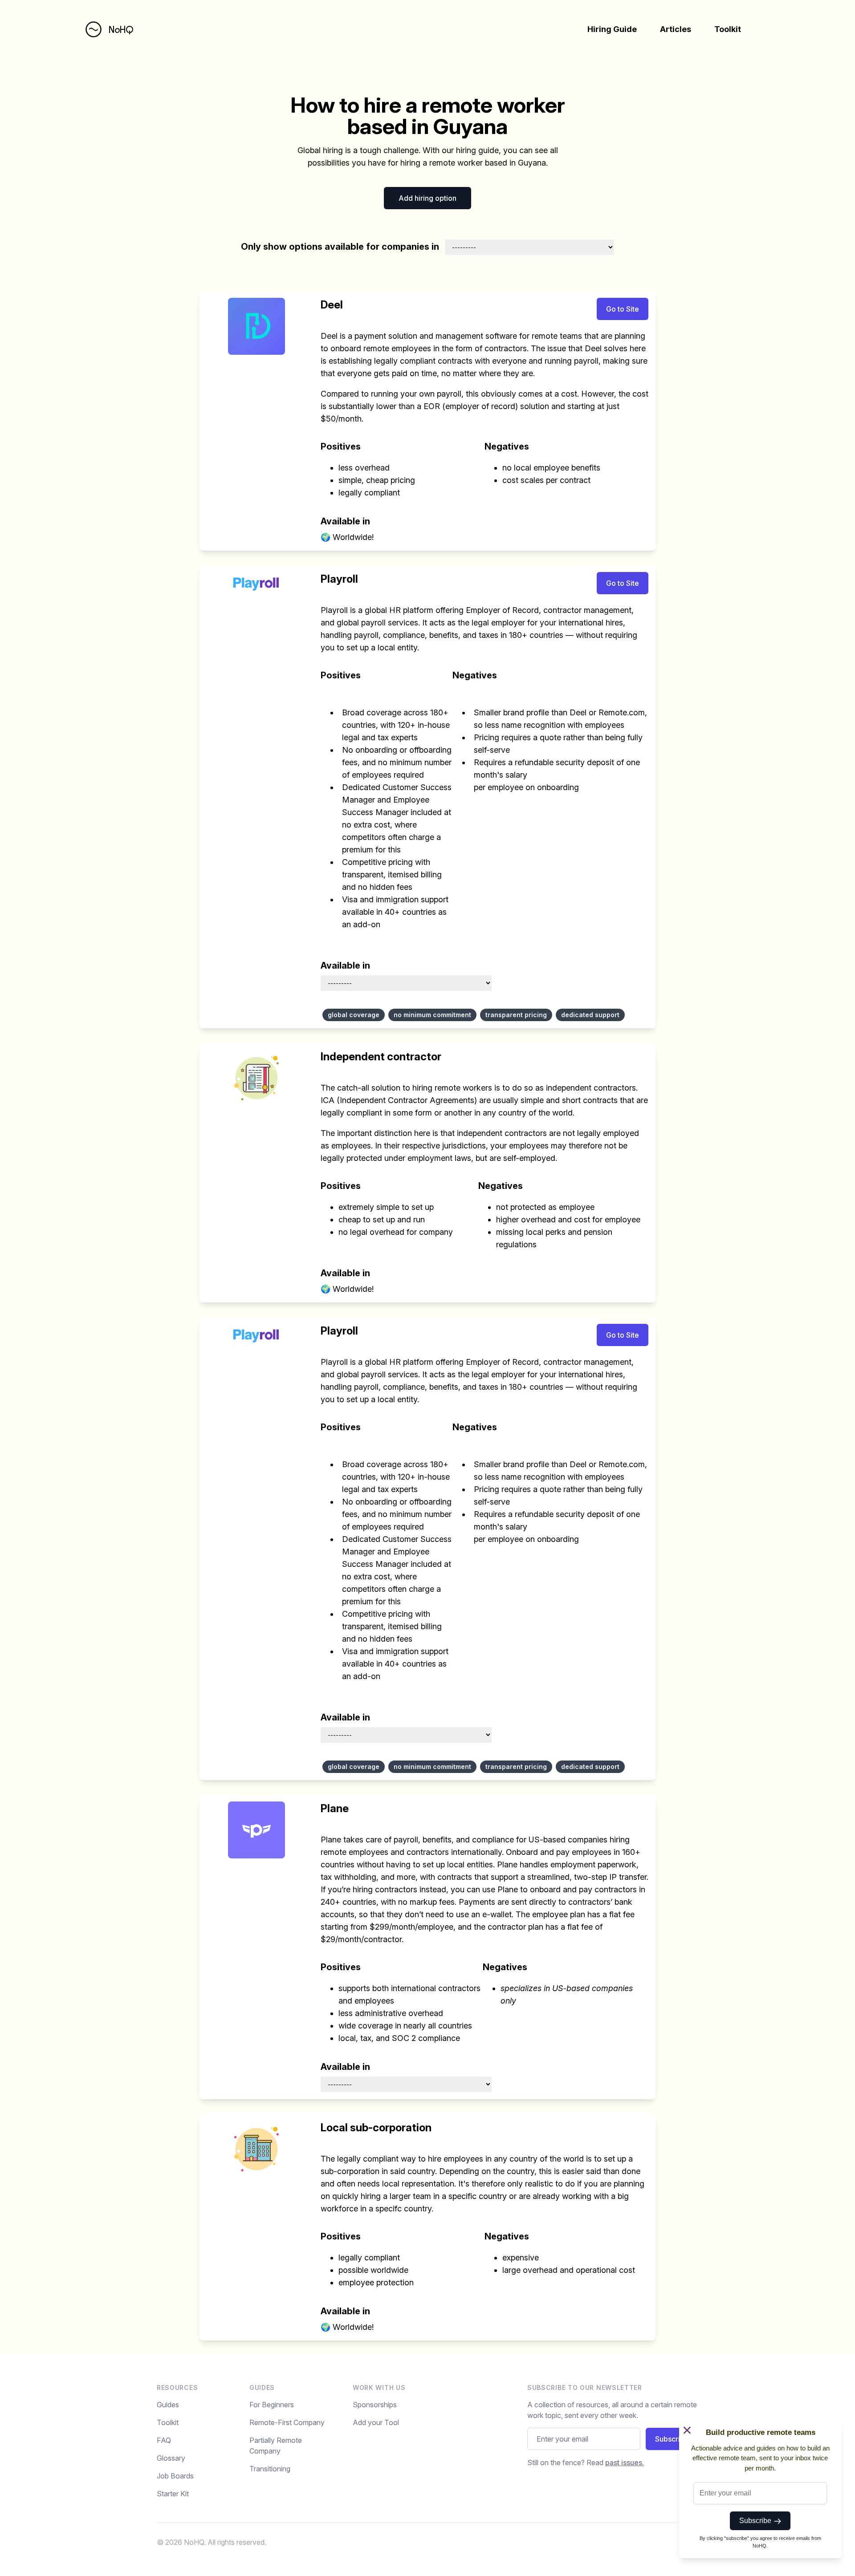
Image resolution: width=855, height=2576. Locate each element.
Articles (676, 29)
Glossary (171, 2458)
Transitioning (270, 2469)
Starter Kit (173, 2494)
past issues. (625, 2462)
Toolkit (728, 29)
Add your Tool (376, 2422)
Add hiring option (427, 198)
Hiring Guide (612, 29)
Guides (168, 2405)
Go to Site (623, 309)
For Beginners (272, 2405)
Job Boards (175, 2476)
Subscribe (757, 2521)
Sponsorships (375, 2405)
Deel (332, 305)
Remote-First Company (287, 2422)
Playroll (339, 579)
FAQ (164, 2440)
